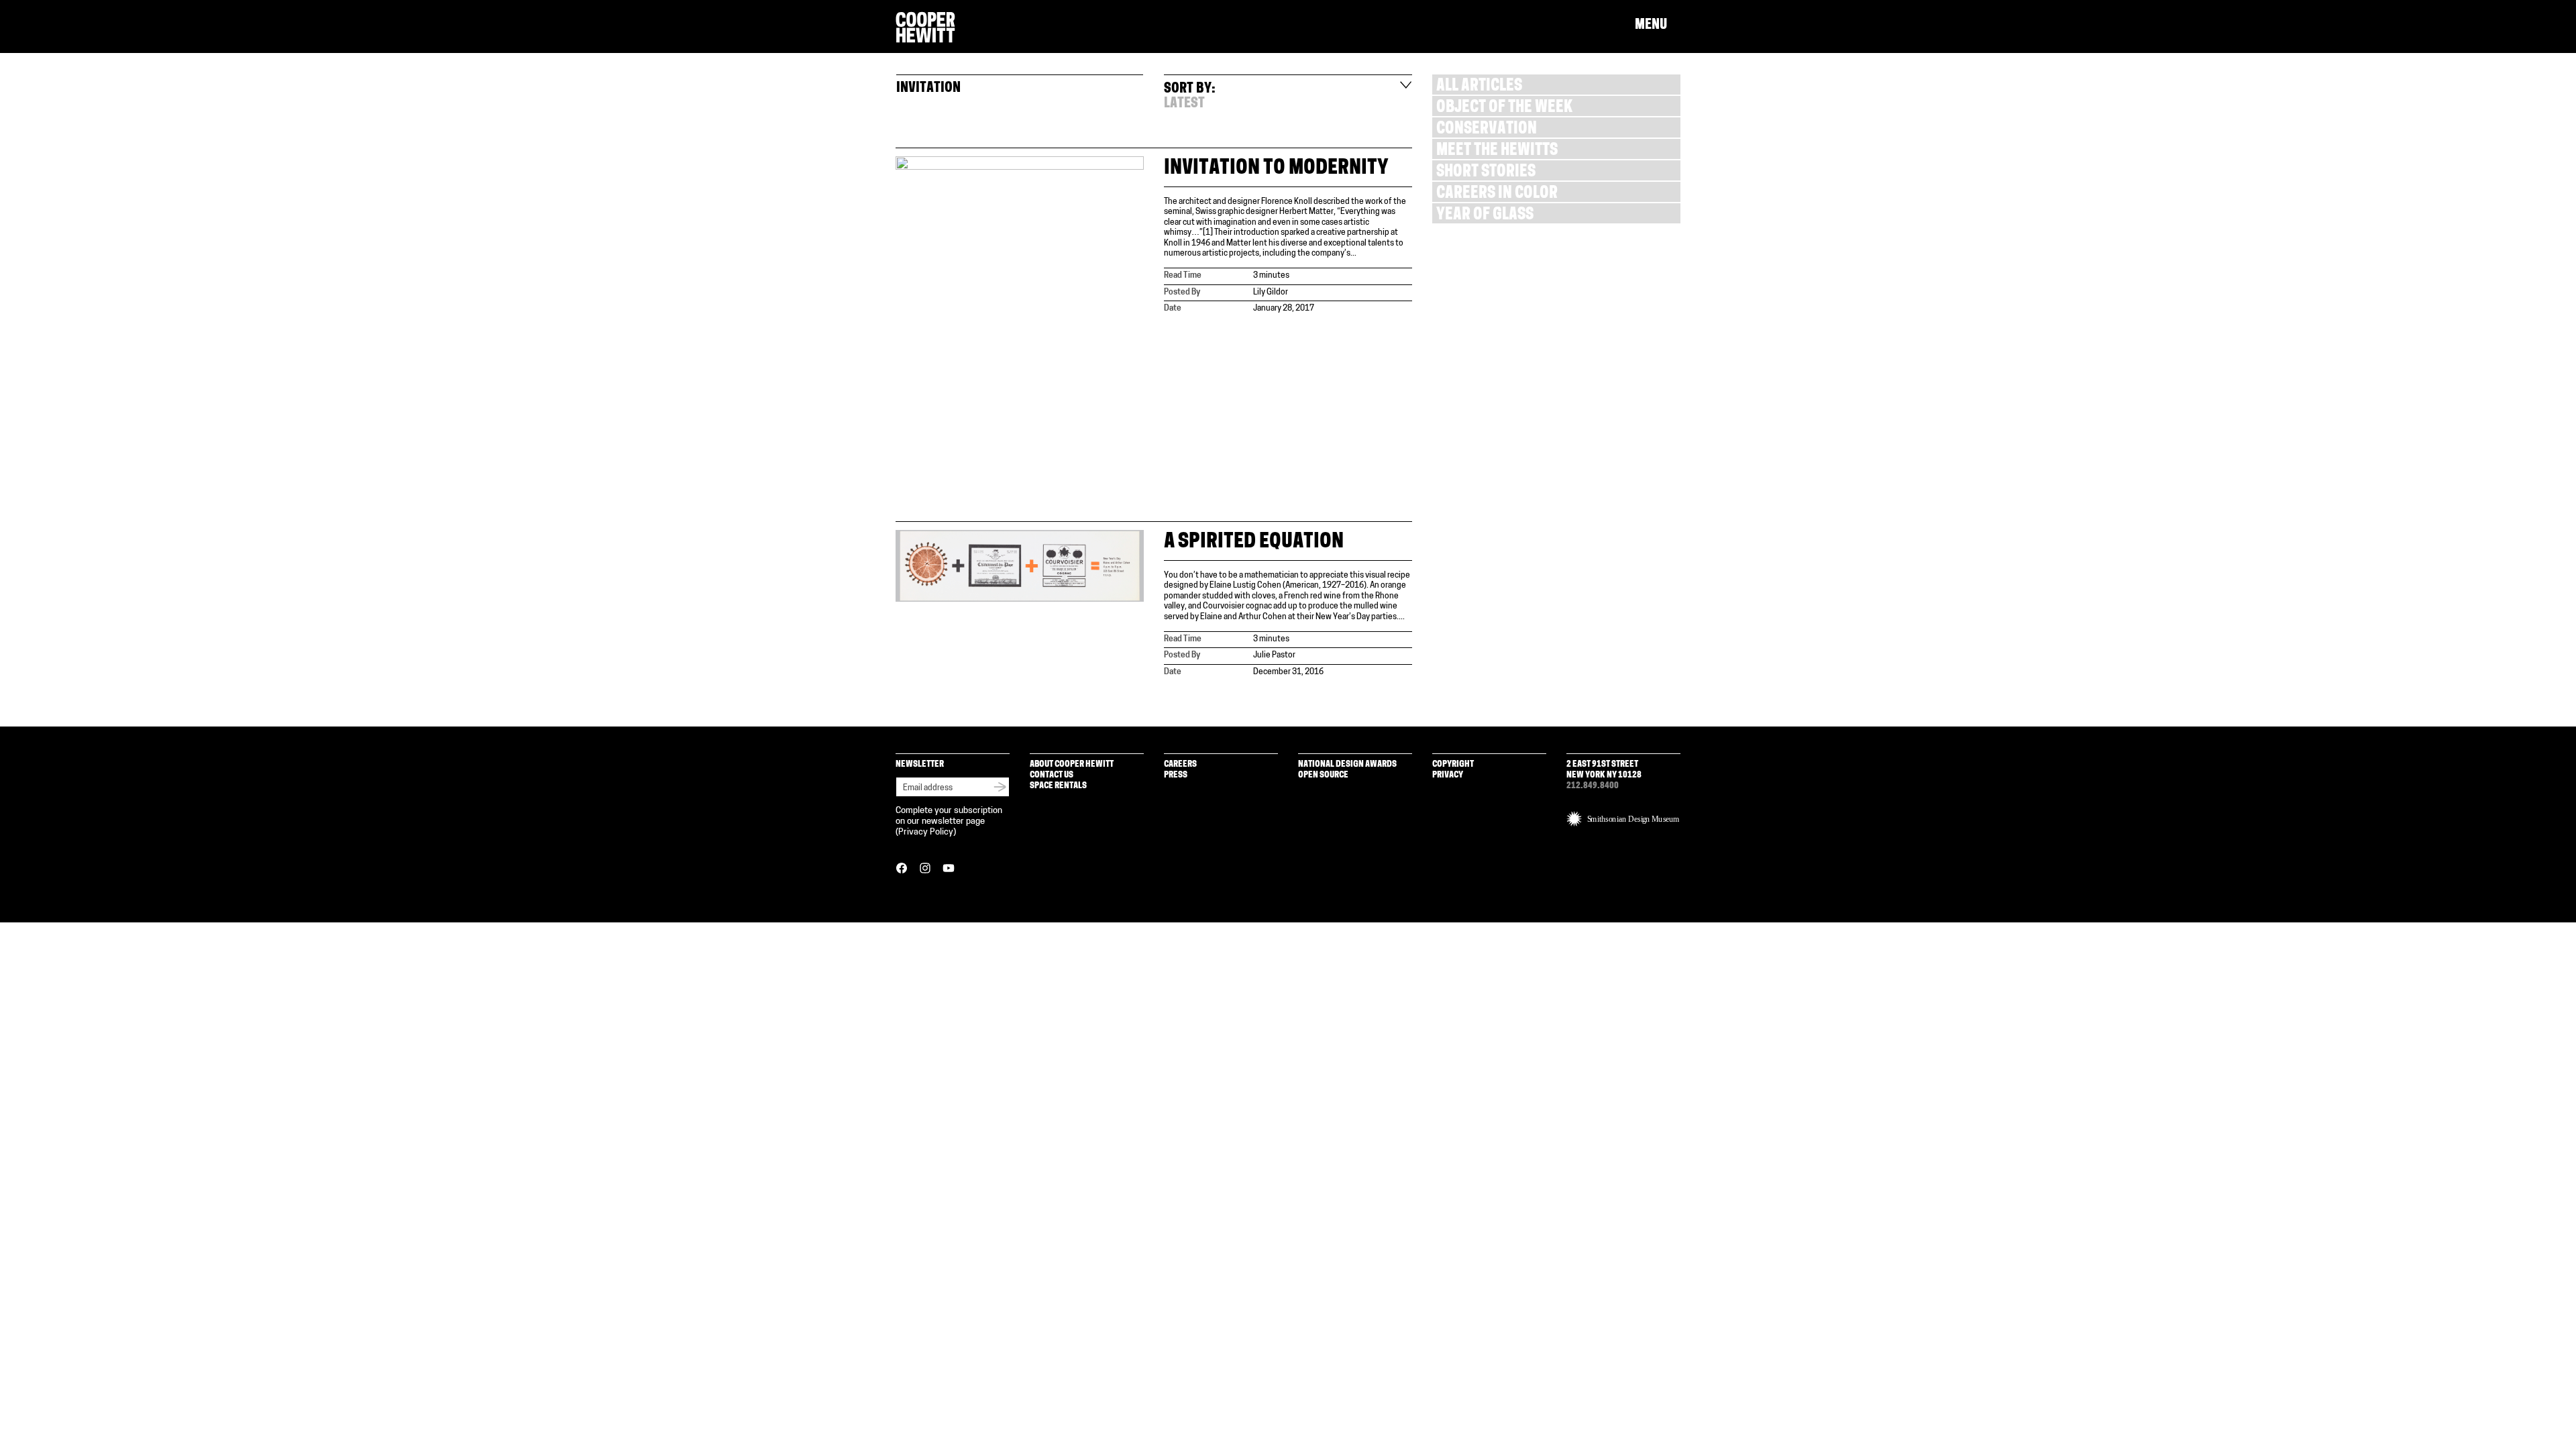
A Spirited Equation (1254, 542)
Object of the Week (1504, 108)
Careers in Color (1497, 194)
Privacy (1448, 775)
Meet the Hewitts (1497, 151)
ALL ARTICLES (1479, 87)
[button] (1658, 25)
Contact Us (1052, 775)
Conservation (1487, 130)
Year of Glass (1485, 216)
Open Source (1323, 775)
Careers (1180, 764)
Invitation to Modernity (1276, 169)
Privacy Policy (926, 832)
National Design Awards (1347, 764)
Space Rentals (1058, 786)
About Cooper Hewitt (1072, 764)
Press (1176, 775)
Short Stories (1486, 173)
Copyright (1453, 764)
